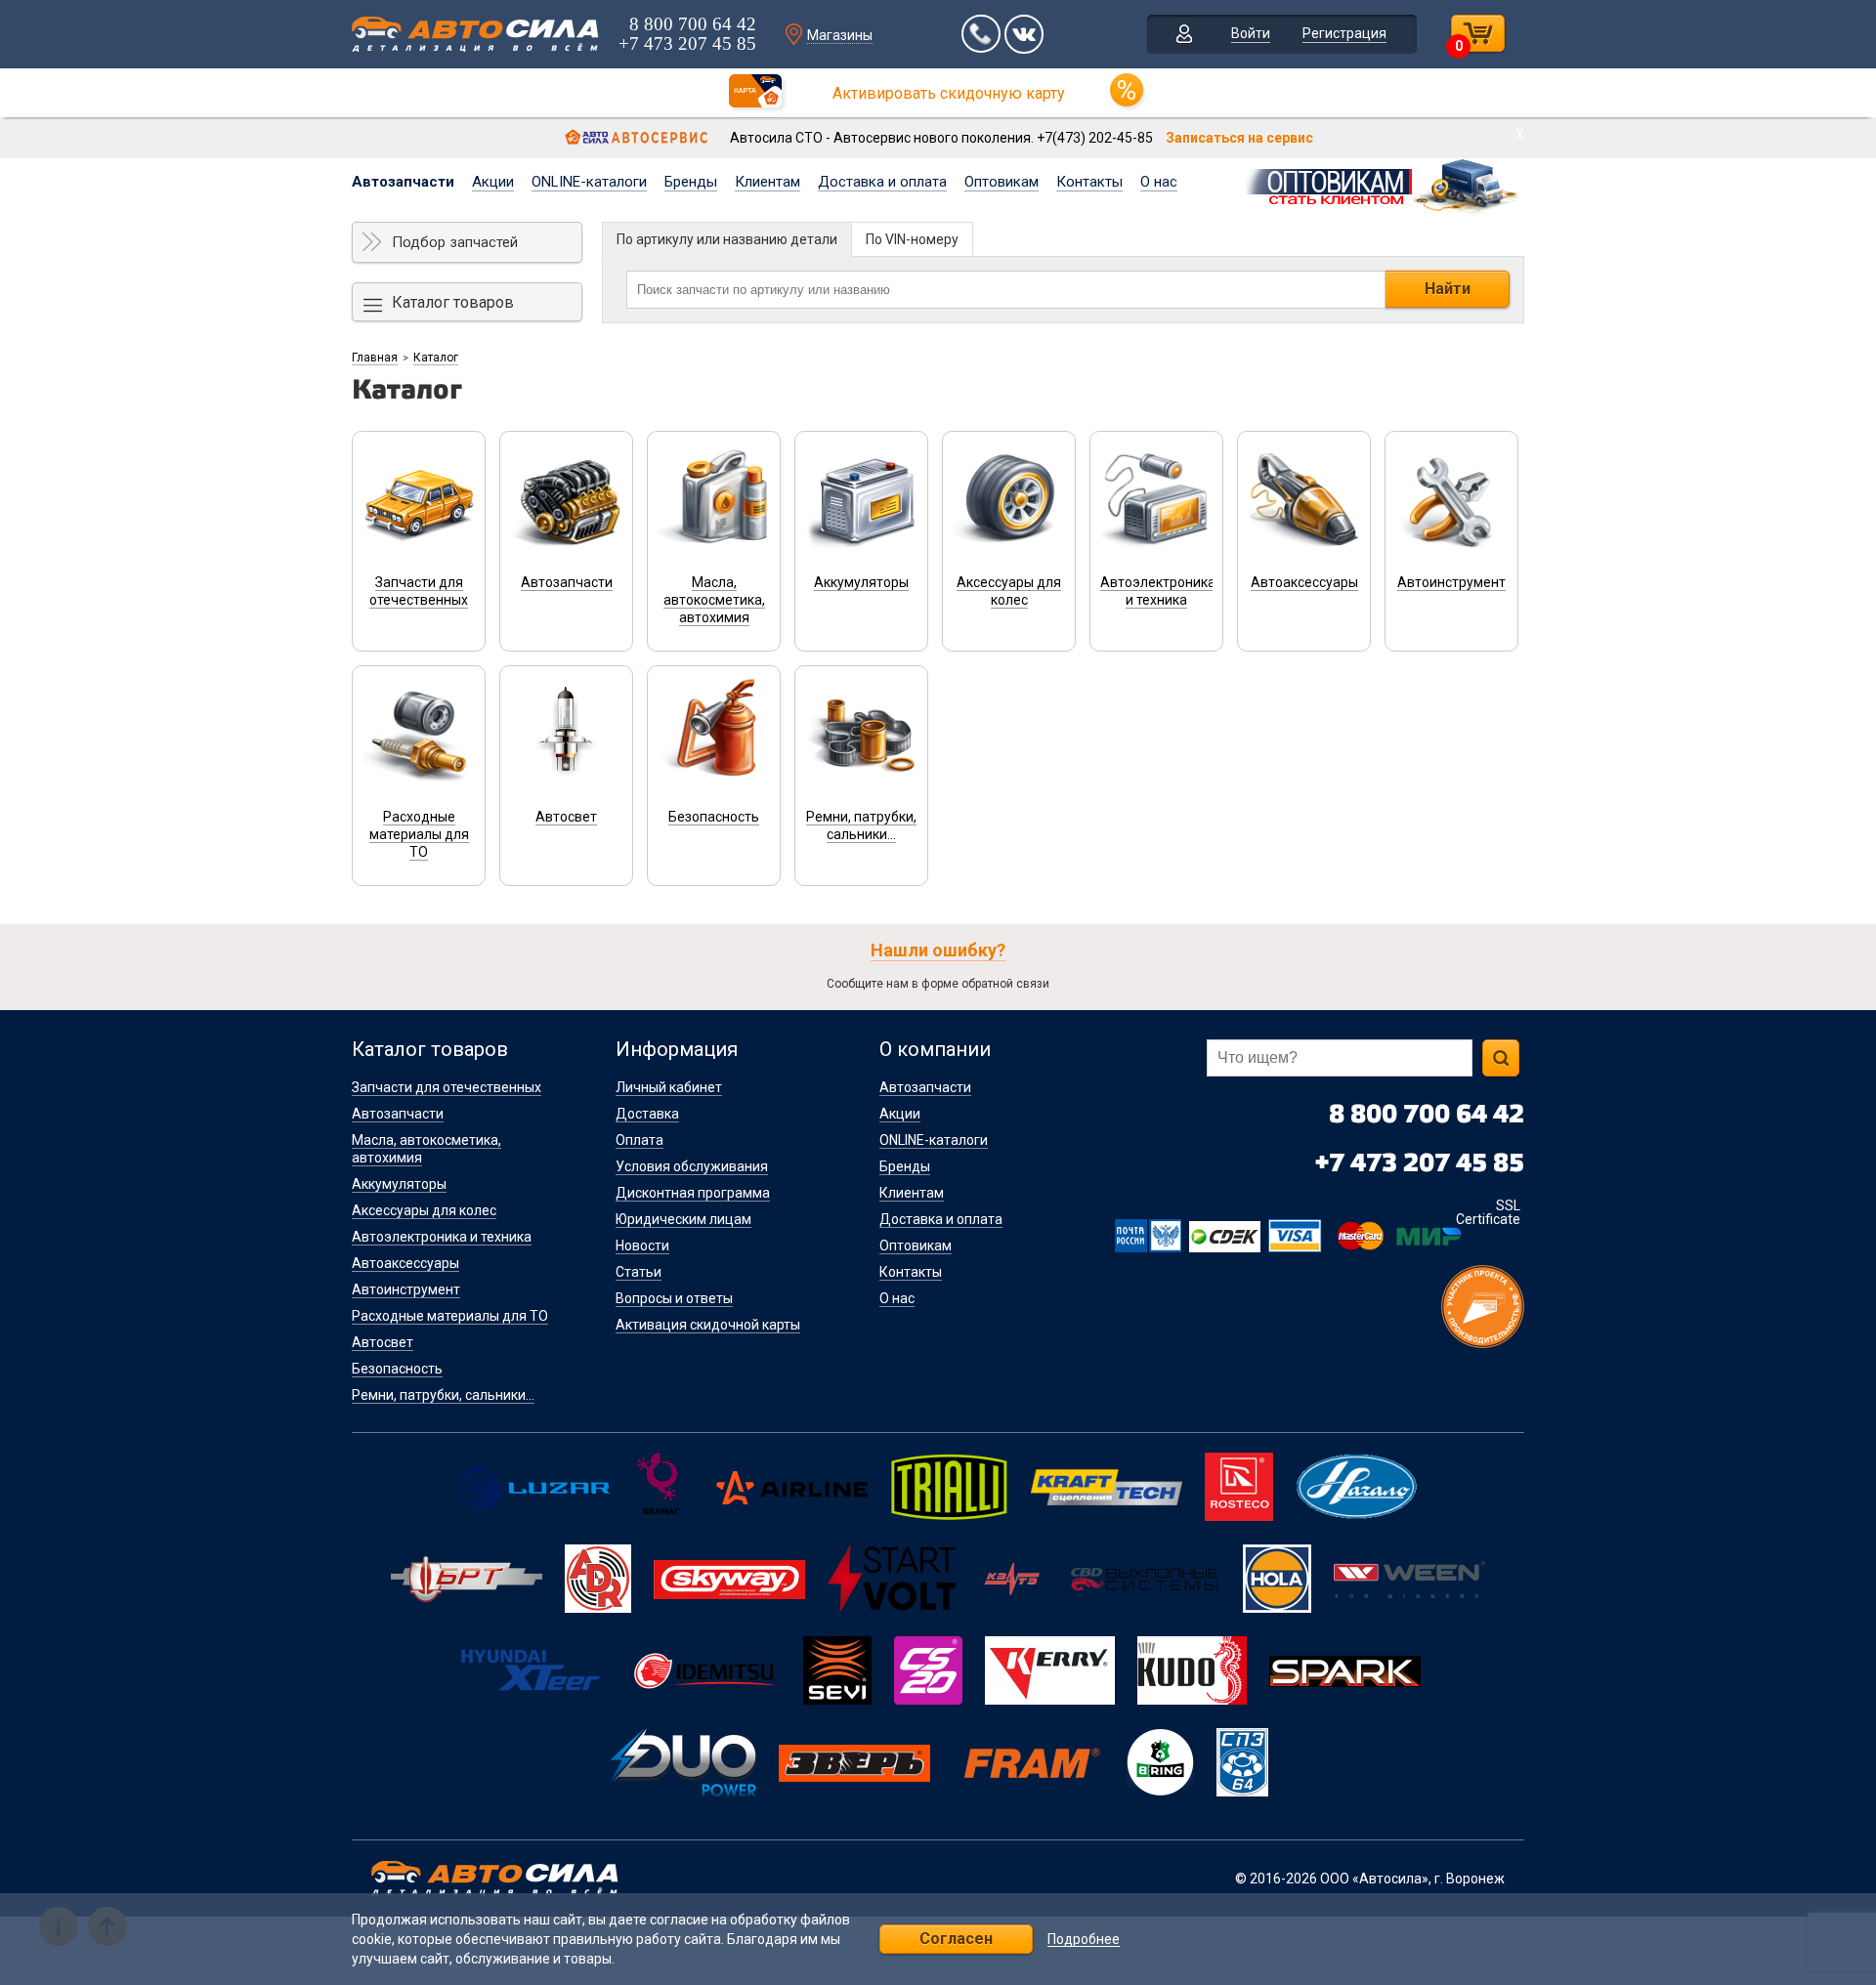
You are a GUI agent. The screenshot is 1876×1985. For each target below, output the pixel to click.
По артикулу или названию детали (727, 239)
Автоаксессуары (405, 1263)
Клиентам (767, 182)
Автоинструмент (406, 1289)
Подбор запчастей (455, 242)
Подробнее (1084, 1940)
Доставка (647, 1114)
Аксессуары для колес (424, 1210)
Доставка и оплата (882, 182)
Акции (493, 182)
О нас (1159, 182)
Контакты (1089, 182)
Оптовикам (1002, 182)
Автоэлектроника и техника (442, 1237)
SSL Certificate (1488, 1212)
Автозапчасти (403, 182)
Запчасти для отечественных (447, 1087)
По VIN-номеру (912, 239)
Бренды (691, 182)
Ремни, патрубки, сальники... (443, 1395)
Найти (1448, 289)
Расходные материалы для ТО (450, 1316)
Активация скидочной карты (708, 1325)
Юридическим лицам (683, 1219)
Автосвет (383, 1342)
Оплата (640, 1140)
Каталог (436, 358)
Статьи (639, 1272)
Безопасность (397, 1369)
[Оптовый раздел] (1383, 184)
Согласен (956, 1939)
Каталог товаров (453, 302)
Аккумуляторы (399, 1184)
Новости (642, 1246)
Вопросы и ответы (674, 1298)
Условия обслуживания (692, 1166)
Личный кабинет (669, 1087)
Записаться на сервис (1239, 138)
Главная (375, 358)
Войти (1251, 33)
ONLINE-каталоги (589, 182)
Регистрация (1344, 33)
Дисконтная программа (693, 1193)
